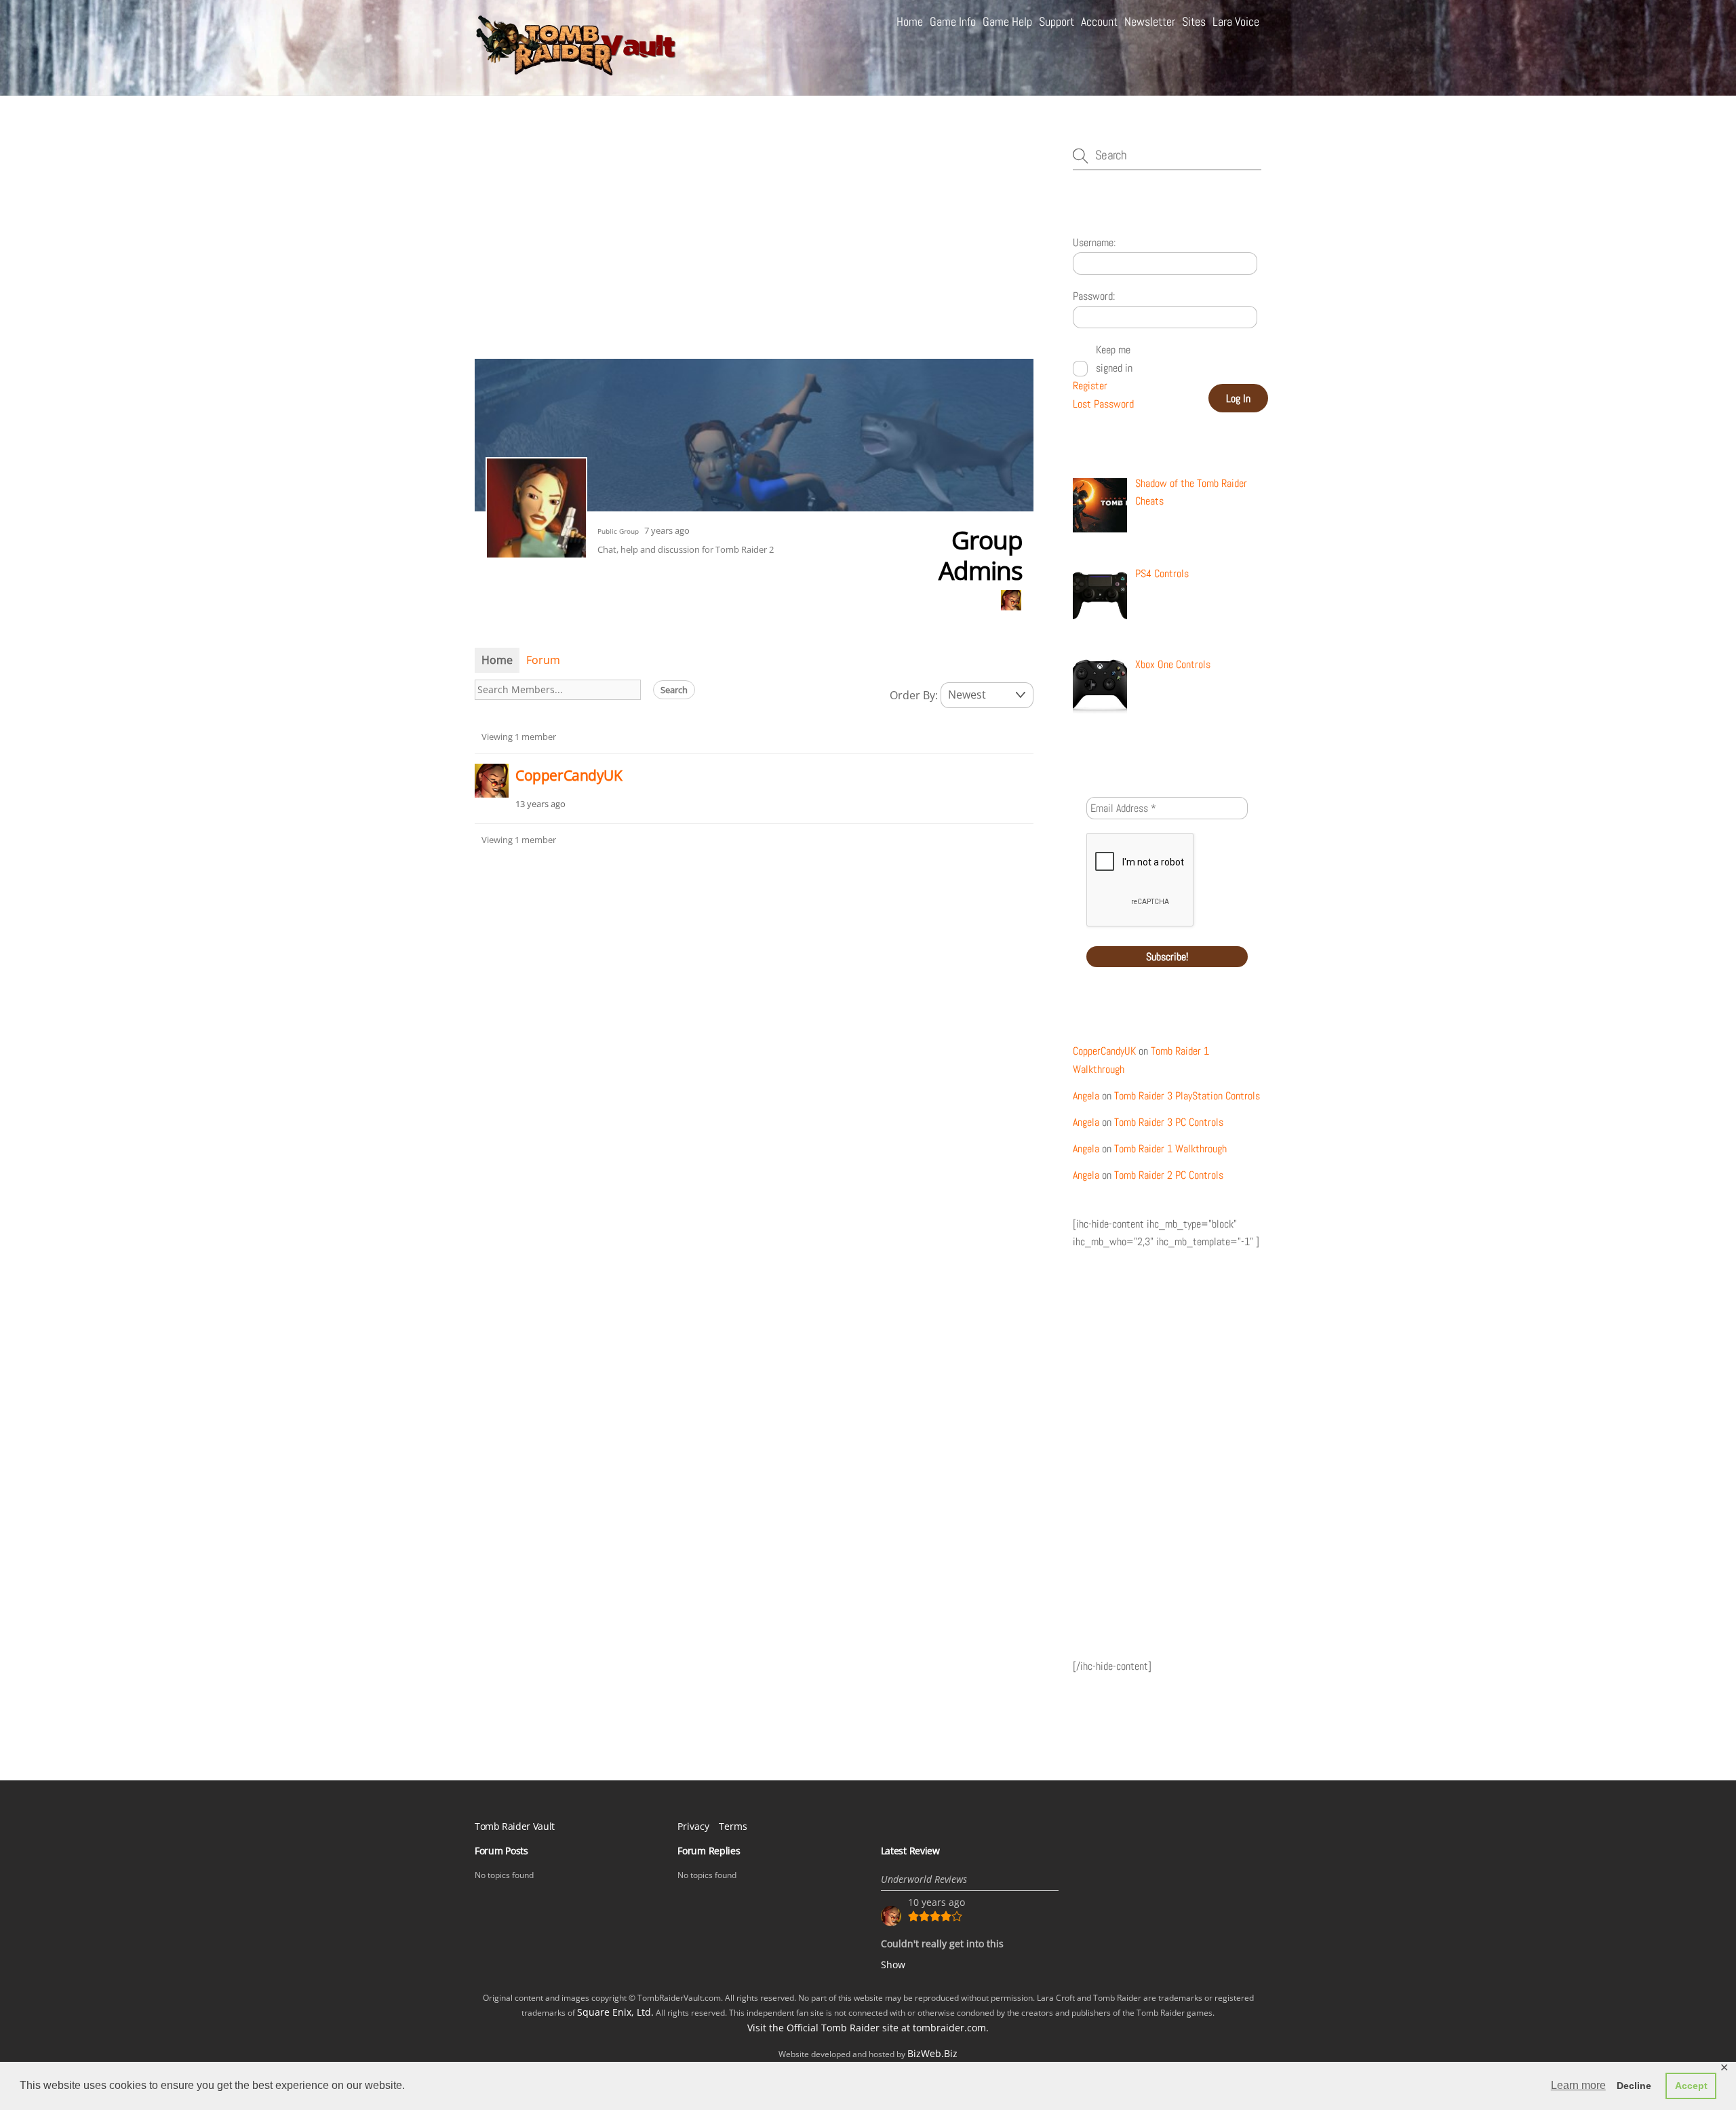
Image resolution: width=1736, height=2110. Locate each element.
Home (910, 21)
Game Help (1007, 21)
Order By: (914, 695)
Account (1099, 21)
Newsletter (1150, 21)
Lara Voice (1236, 21)
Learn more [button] (1578, 2085)
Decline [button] (1634, 2086)
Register (1090, 386)
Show (893, 1965)
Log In (1238, 398)
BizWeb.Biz (932, 2053)
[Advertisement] (754, 250)
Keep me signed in (1114, 358)
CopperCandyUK (569, 775)
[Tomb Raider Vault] (576, 70)
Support (1057, 21)
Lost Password (1103, 404)
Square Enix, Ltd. (615, 2012)
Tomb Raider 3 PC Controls (1169, 1122)
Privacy (693, 1826)
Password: (1094, 296)
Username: (1094, 242)
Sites (1194, 21)
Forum (543, 660)
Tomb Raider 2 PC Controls (1169, 1175)
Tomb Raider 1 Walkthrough (1170, 1149)
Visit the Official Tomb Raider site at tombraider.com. (868, 2028)
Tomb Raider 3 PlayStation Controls (1187, 1096)
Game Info (953, 21)
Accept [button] (1691, 2086)
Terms (733, 1826)
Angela (1086, 1096)
